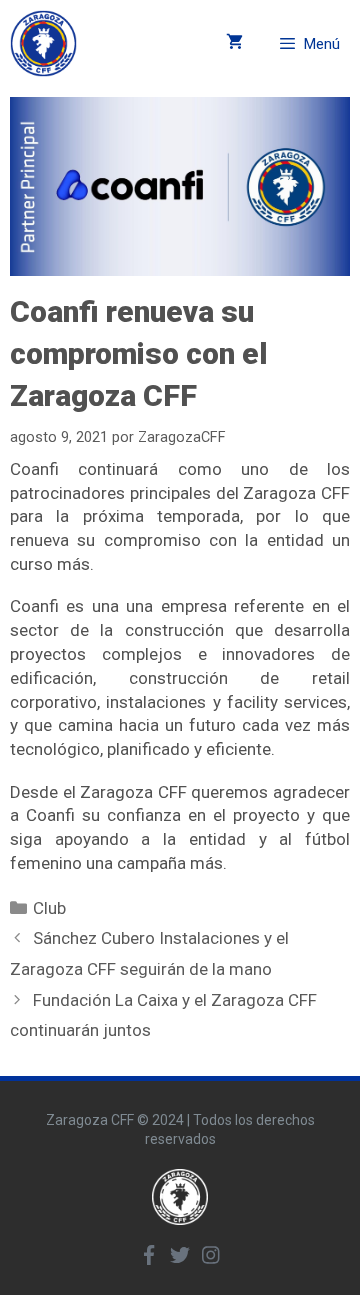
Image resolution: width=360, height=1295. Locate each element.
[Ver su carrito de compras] (234, 43)
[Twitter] (180, 1255)
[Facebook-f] (149, 1255)
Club (49, 908)
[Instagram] (211, 1255)
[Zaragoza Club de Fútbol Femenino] (43, 43)
